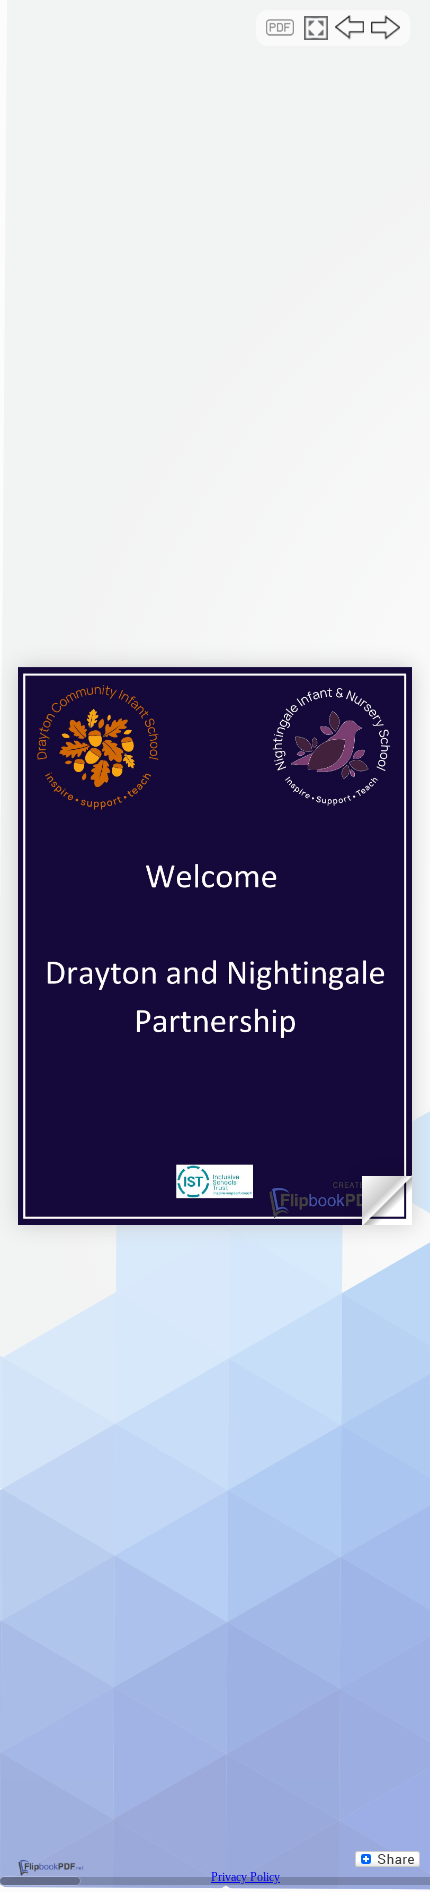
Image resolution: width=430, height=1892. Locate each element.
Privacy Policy (245, 1877)
